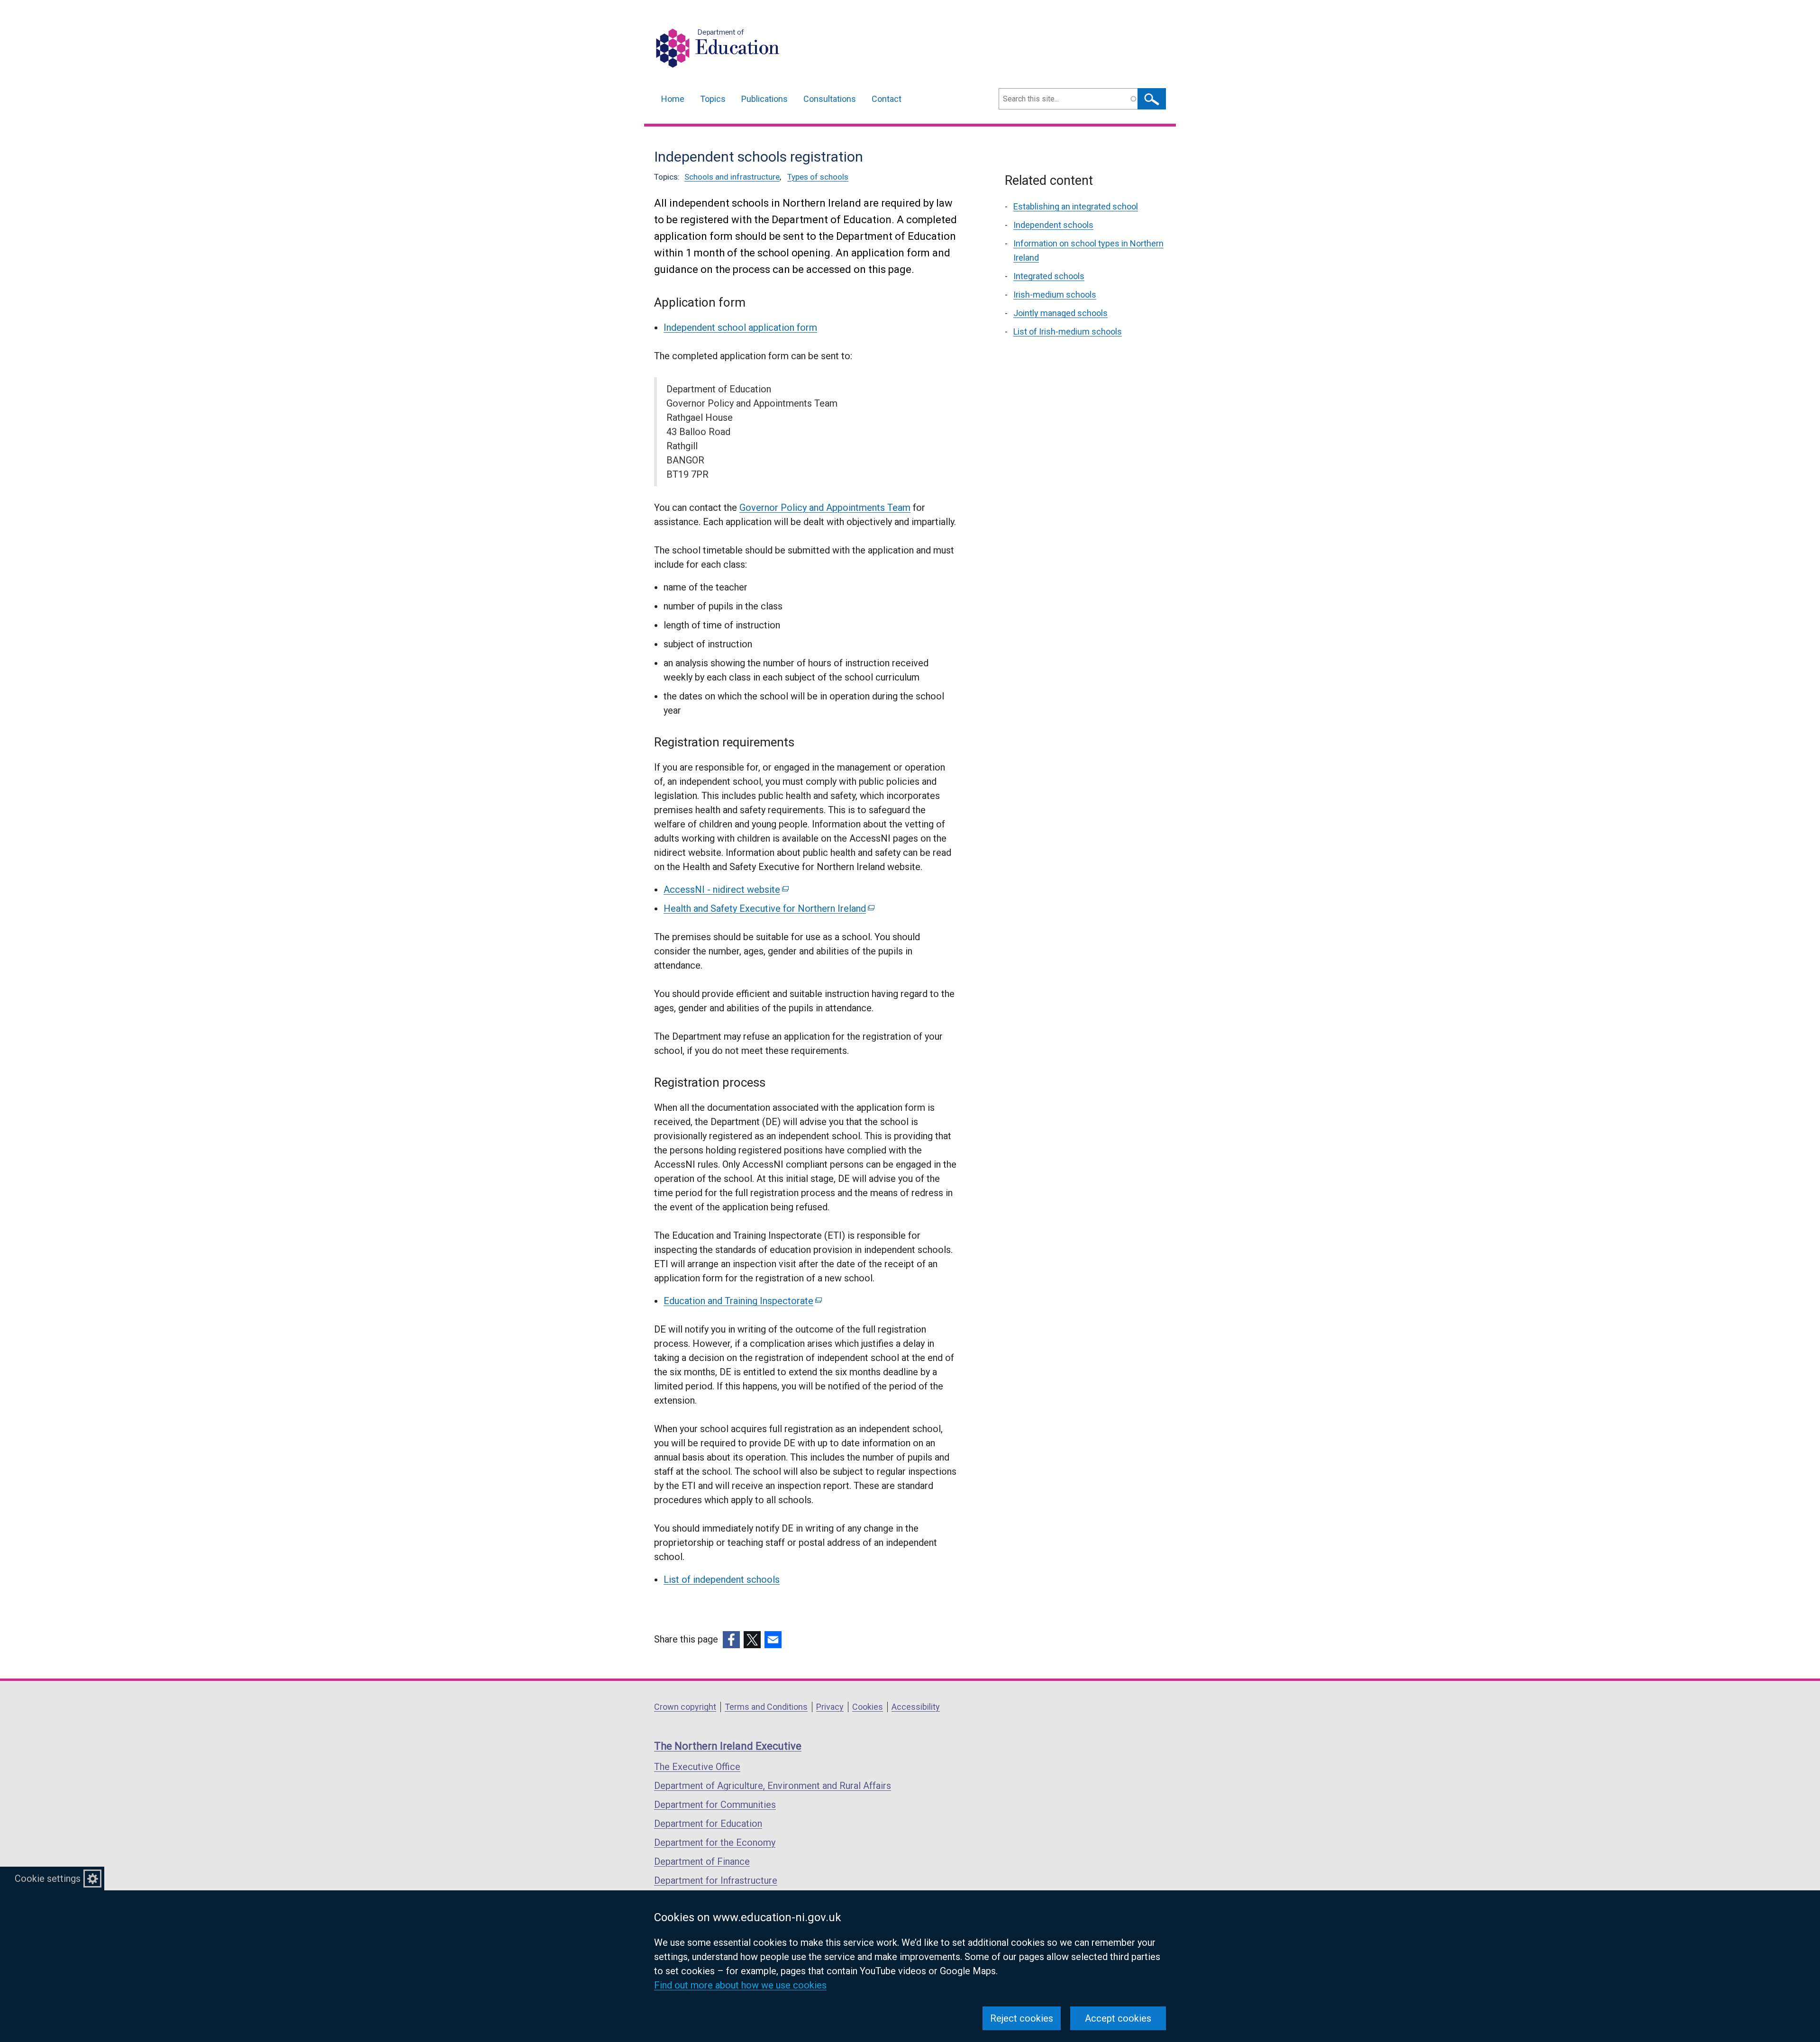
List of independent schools (722, 1579)
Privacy (830, 1707)
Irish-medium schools (1055, 295)
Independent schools (1053, 225)
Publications (764, 99)
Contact (887, 99)
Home (673, 99)
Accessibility (916, 1707)
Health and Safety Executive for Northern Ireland (768, 908)
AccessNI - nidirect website (725, 889)
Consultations (830, 99)
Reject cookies (1022, 2018)
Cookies (868, 1707)
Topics (713, 99)
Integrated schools (1049, 276)
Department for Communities (715, 1805)
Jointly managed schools (1060, 313)
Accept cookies (1118, 2018)
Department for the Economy (715, 1842)
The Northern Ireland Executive (728, 1746)
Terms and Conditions (766, 1707)
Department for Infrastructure (716, 1880)
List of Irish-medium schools (1068, 331)
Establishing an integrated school (1076, 206)
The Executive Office (697, 1767)
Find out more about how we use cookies (740, 1985)
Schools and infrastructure (732, 177)
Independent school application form (740, 327)
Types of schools (818, 177)
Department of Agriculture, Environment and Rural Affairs (773, 1786)
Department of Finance (702, 1861)
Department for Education (708, 1824)
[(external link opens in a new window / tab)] (731, 1640)
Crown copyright (685, 1707)
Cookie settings (48, 1879)
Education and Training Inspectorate (742, 1301)
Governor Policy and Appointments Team (825, 508)
